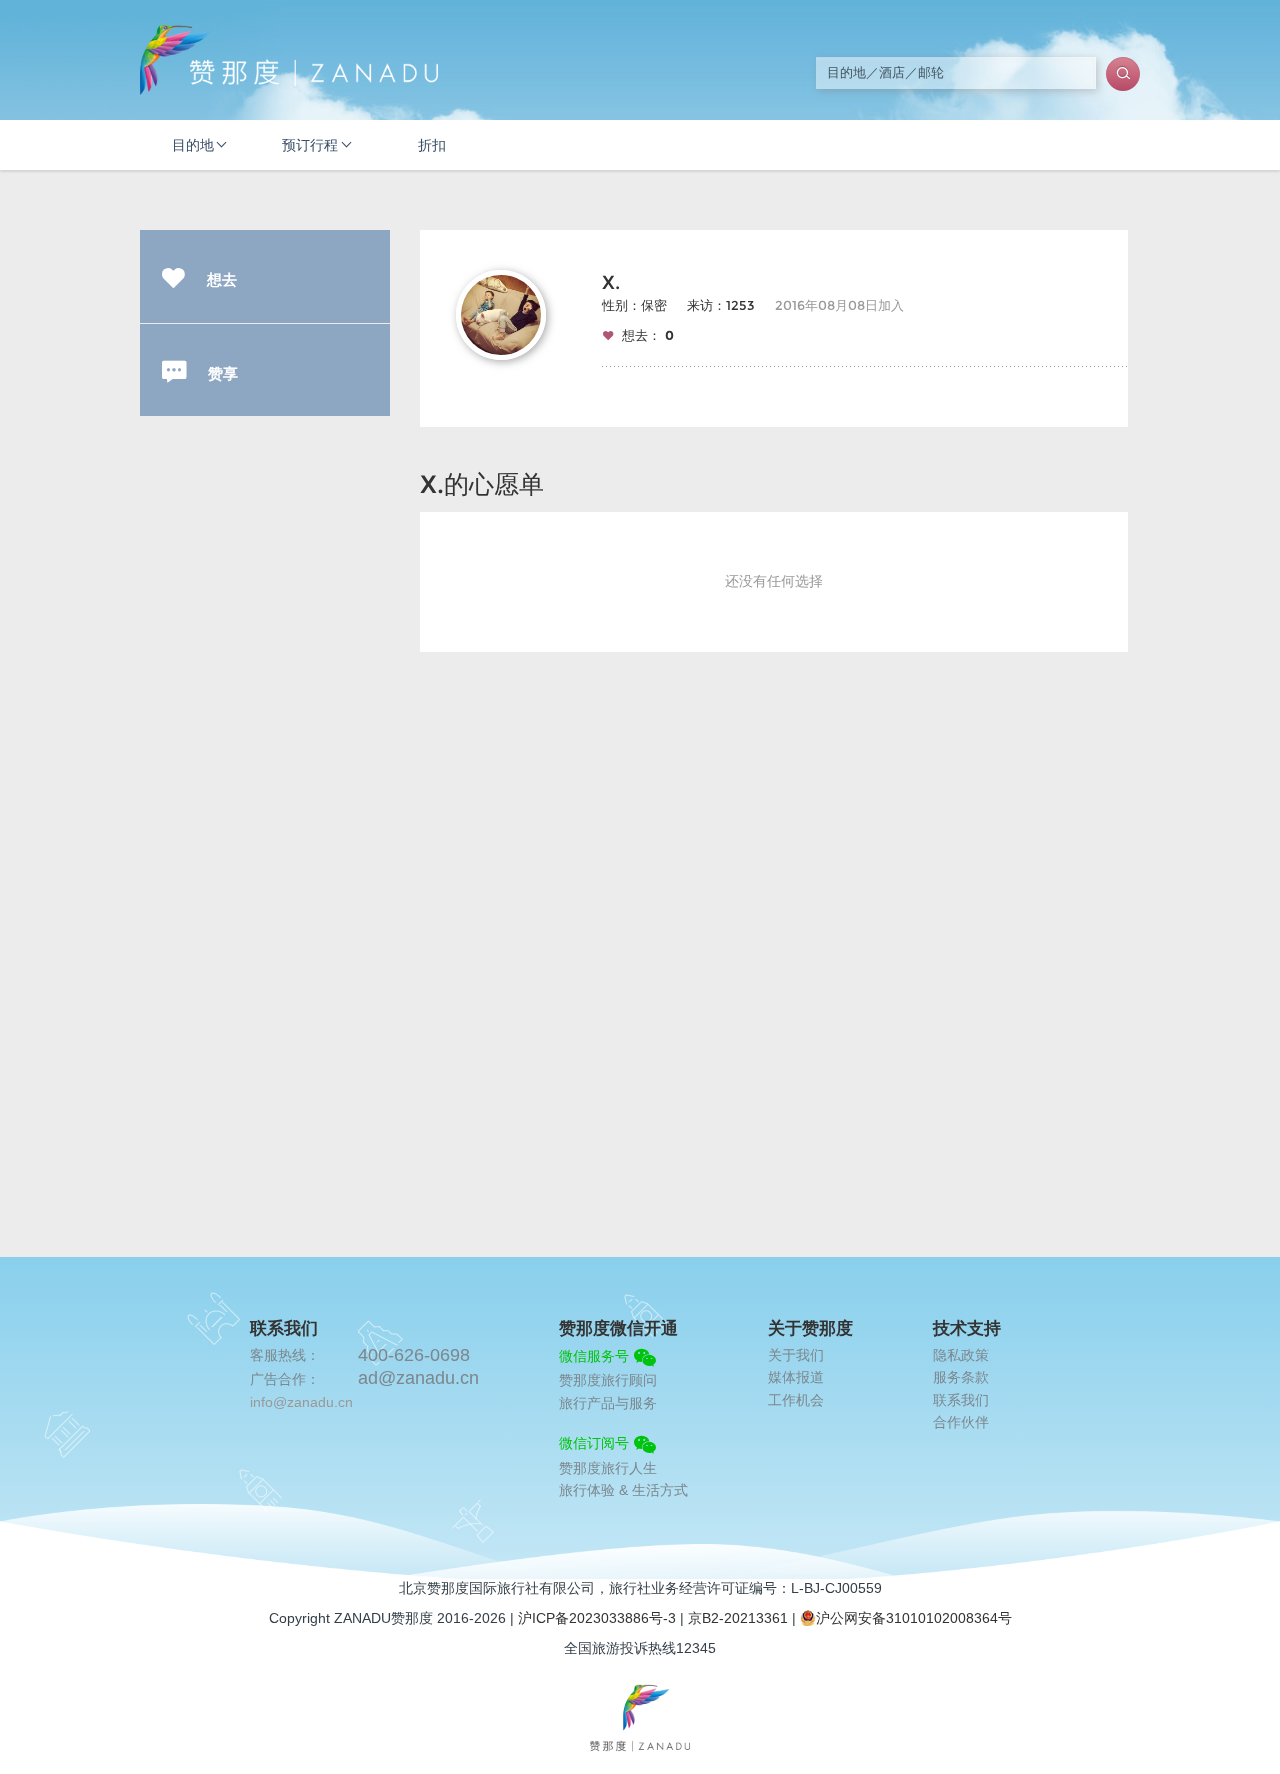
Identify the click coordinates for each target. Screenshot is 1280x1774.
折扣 (432, 145)
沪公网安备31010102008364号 (914, 1618)
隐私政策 (961, 1355)
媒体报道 (796, 1377)
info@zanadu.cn (301, 1402)
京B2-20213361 (738, 1618)
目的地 (193, 145)
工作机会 (796, 1400)
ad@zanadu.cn (418, 1378)
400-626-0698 (414, 1355)
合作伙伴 (961, 1422)
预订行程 (310, 145)
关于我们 (796, 1355)
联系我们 (961, 1400)
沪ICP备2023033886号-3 (597, 1618)
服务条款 (961, 1377)
